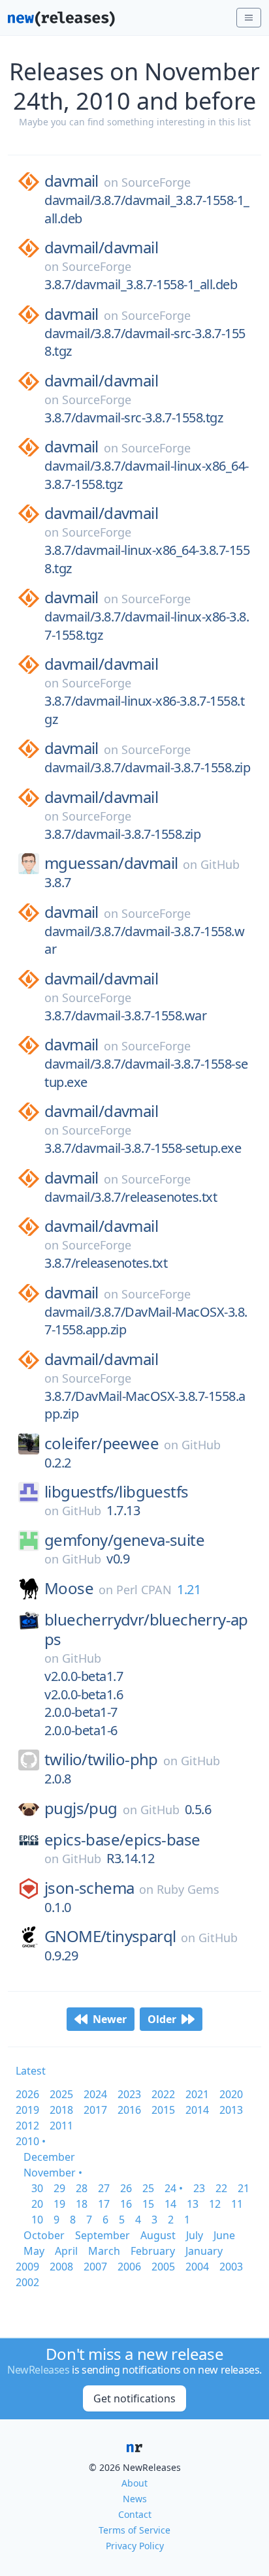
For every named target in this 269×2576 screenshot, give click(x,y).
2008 (61, 2267)
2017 (95, 2110)
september (103, 2235)
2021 (197, 2094)
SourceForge (156, 182)
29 (59, 2188)
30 (37, 2188)
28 (82, 2188)
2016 (129, 2110)
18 (82, 2204)
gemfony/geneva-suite (124, 1540)
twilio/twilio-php (101, 1759)
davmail (71, 181)
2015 (163, 2110)
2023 (129, 2094)
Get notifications (134, 2398)
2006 (129, 2267)
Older (162, 2019)
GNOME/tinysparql (110, 1936)
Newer (110, 2019)
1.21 (189, 1589)
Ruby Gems (188, 1889)
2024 (95, 2094)
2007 (95, 2267)
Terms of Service (134, 2530)
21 (244, 2188)
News (135, 2499)
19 (59, 2204)
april (66, 2251)
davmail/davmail (101, 247)
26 (126, 2188)
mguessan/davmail (111, 863)
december (49, 2157)
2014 (197, 2110)
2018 (61, 2110)
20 (37, 2204)
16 (126, 2204)
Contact (135, 2514)
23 (199, 2188)
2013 (231, 2110)
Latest (31, 2071)
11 (237, 2204)
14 (170, 2204)
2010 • (31, 2141)
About (134, 2483)
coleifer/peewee (102, 1443)
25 (148, 2188)
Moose (69, 1588)
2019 (27, 2110)
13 (193, 2204)
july (195, 2235)
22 (221, 2188)
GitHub (220, 864)
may (34, 2251)
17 (104, 2204)
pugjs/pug (81, 1808)
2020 (231, 2094)
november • (53, 2173)
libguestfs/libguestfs (116, 1492)
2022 (163, 2094)
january (204, 2251)
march (104, 2251)
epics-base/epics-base (122, 1840)
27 (104, 2188)
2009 (27, 2267)
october (44, 2235)
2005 (163, 2267)
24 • (174, 2188)
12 (215, 2204)
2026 (27, 2094)
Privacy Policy (135, 2546)
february (153, 2251)
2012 (27, 2126)
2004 (197, 2267)
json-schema (89, 1888)
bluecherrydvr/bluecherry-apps (146, 1629)
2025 (61, 2094)
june (224, 2235)
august (158, 2235)
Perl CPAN (144, 1590)
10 (37, 2220)
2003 (231, 2267)
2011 (61, 2126)
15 (148, 2204)
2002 (27, 2282)
